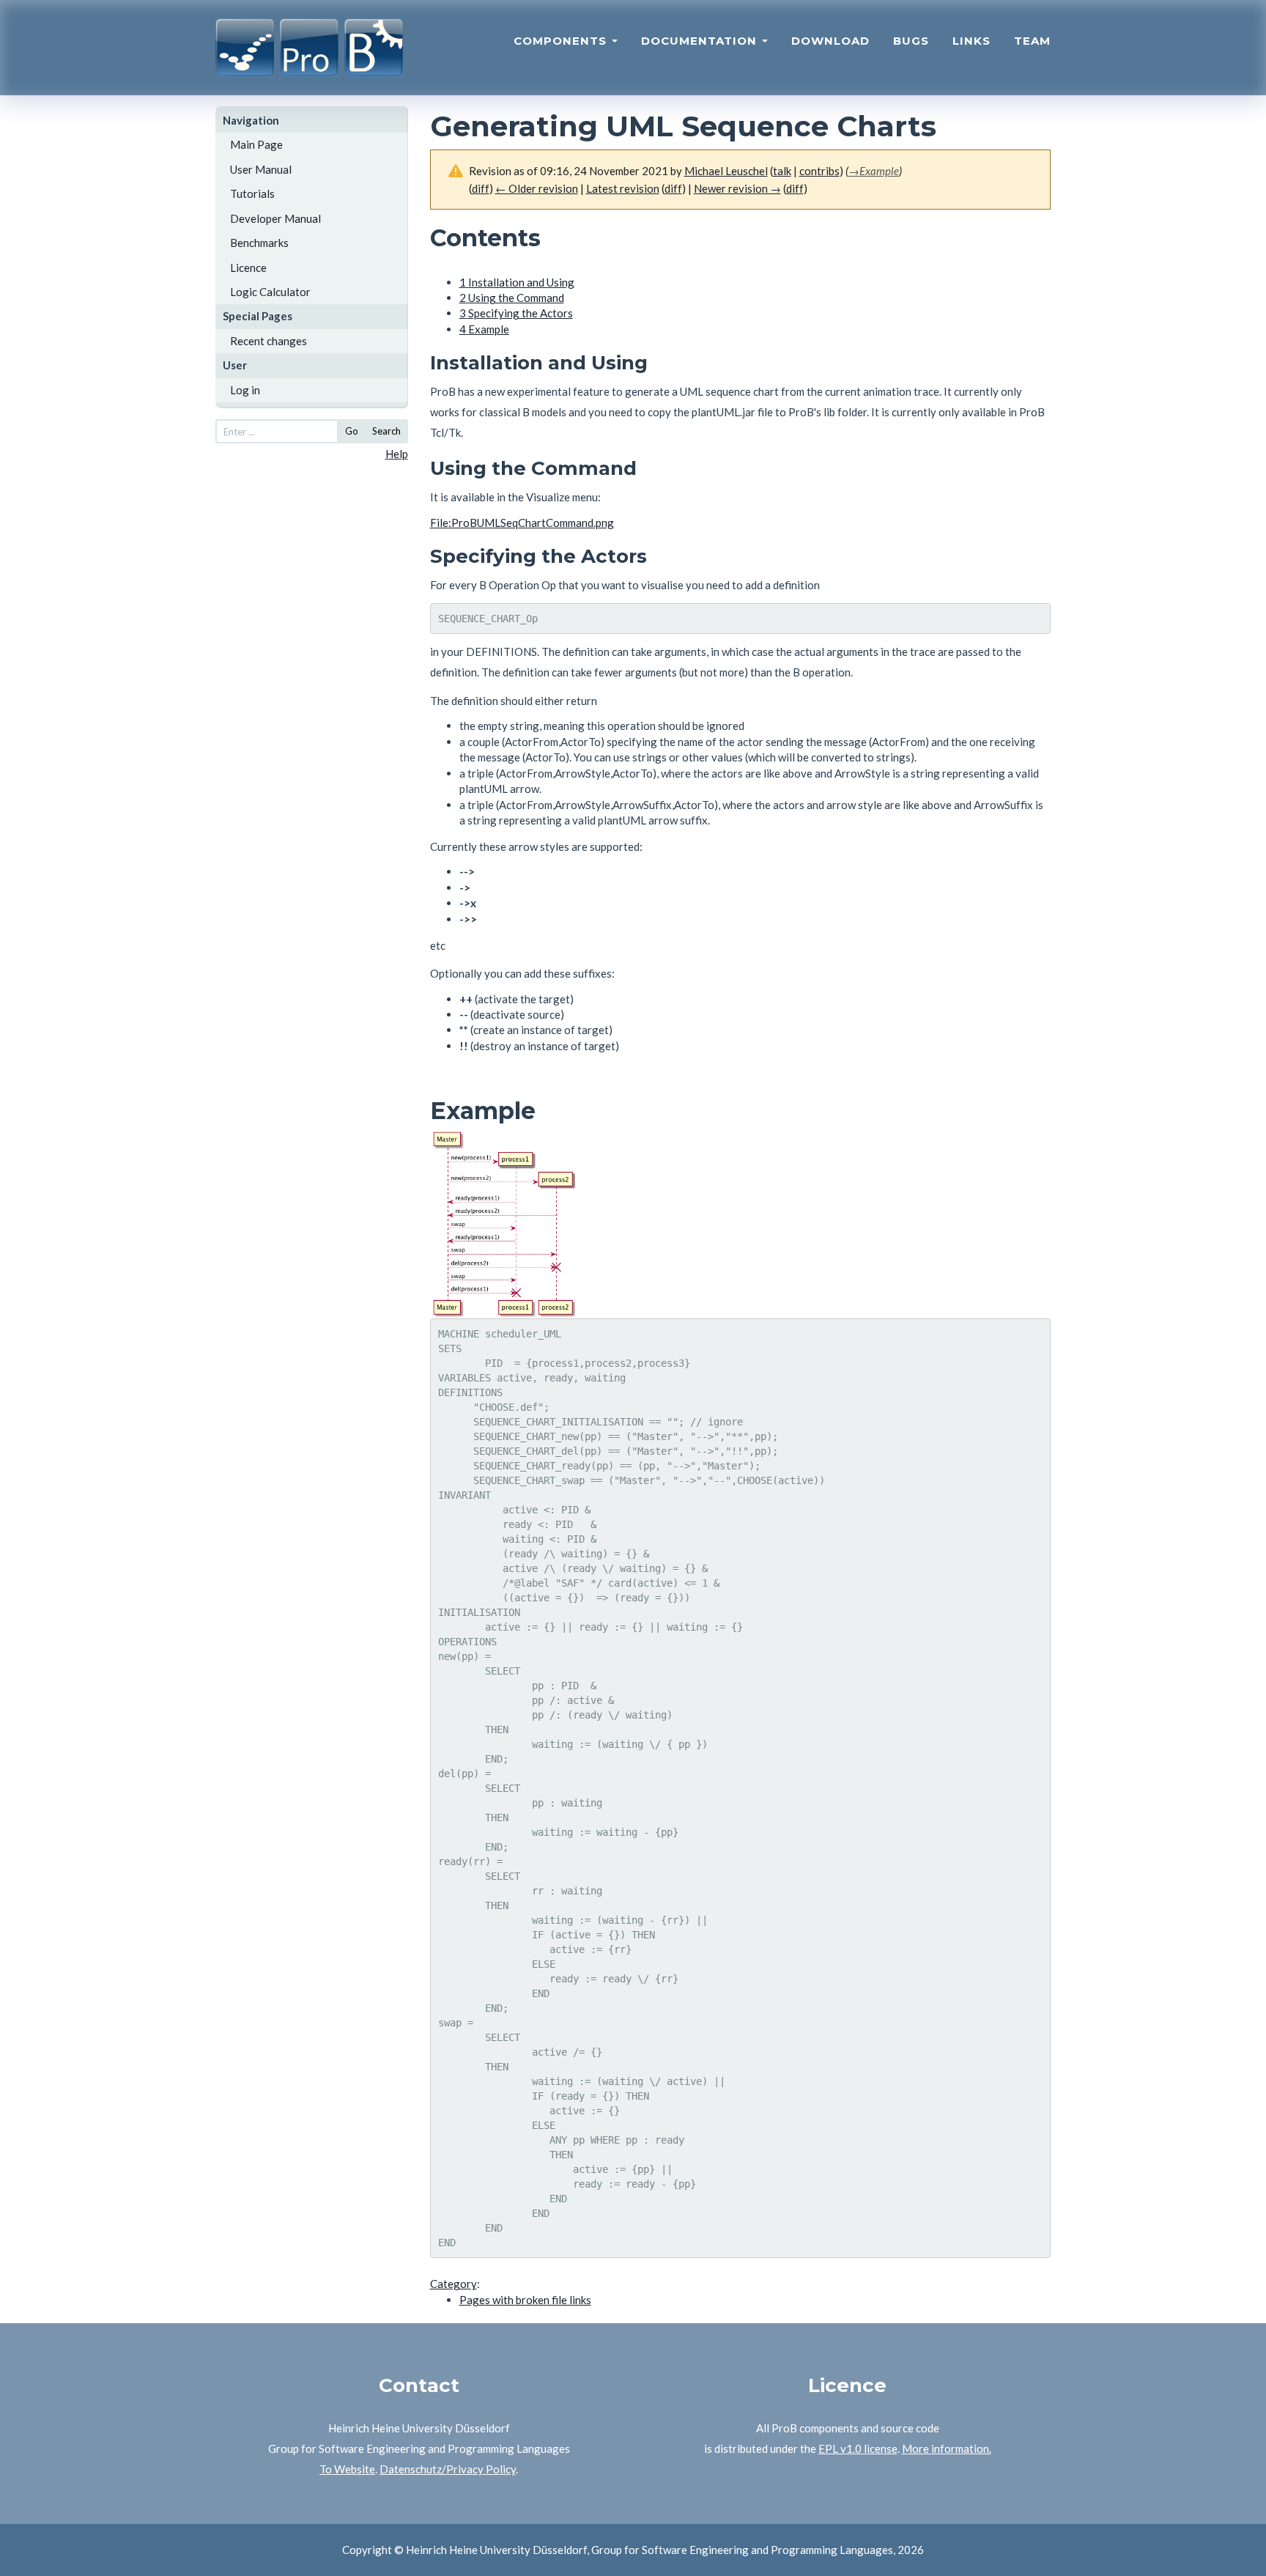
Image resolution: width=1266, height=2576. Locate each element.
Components (562, 41)
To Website (347, 2469)
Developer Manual (275, 218)
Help (397, 454)
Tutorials (252, 193)
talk (782, 171)
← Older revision (537, 188)
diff (481, 188)
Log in (245, 390)
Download (830, 41)
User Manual (261, 169)
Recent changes (269, 341)
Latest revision (623, 188)
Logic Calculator (270, 292)
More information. (947, 2448)
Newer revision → (737, 188)
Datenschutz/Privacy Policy (448, 2469)
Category (454, 2284)
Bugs (911, 41)
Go (352, 431)
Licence (248, 267)
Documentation (701, 41)
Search (386, 431)
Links (971, 41)
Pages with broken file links (525, 2300)
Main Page (256, 144)
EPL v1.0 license (858, 2448)
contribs (819, 171)
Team (1032, 41)
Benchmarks (259, 243)
